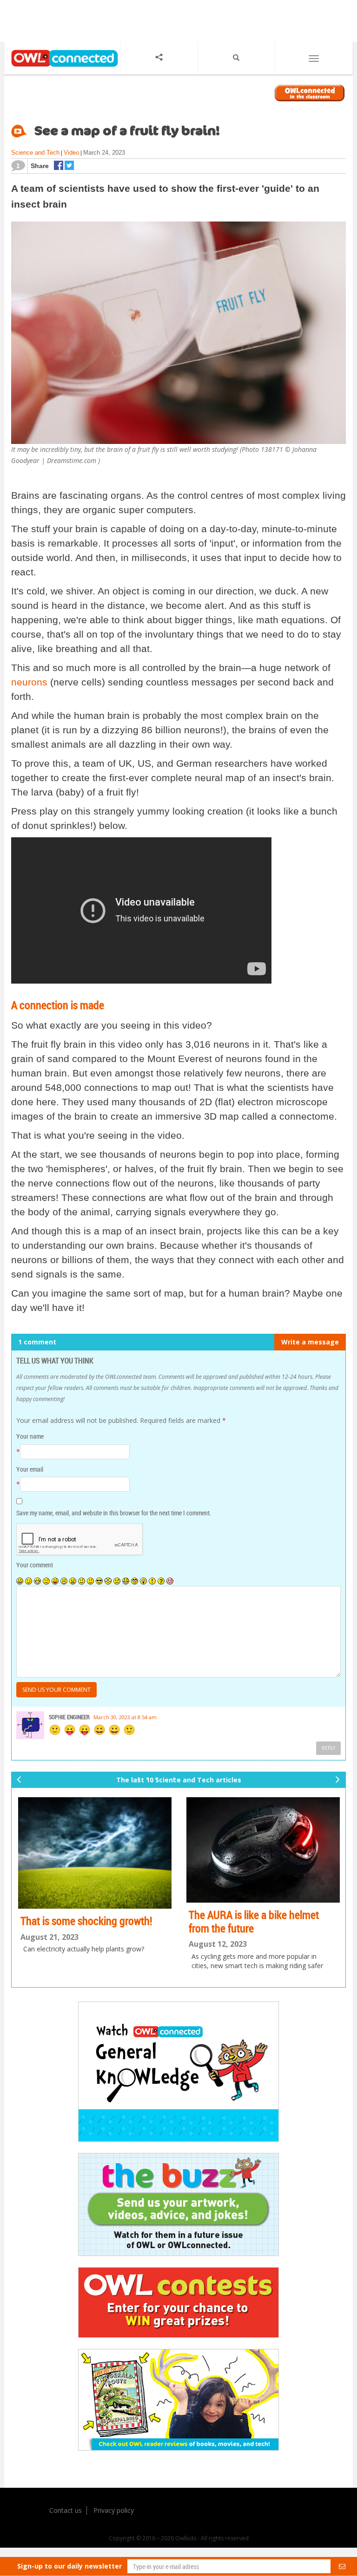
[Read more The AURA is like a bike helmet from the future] (263, 1850)
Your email (30, 1469)
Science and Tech (35, 153)
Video (71, 153)
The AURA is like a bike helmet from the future (254, 1921)
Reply (328, 1748)
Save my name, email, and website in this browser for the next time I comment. (114, 1513)
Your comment (35, 1565)
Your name (30, 1436)
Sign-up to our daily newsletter (69, 2566)
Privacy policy (114, 2510)
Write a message (310, 1342)
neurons (29, 682)
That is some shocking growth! (86, 1921)
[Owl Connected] (62, 68)
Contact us (66, 2510)
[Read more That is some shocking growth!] (95, 1853)
